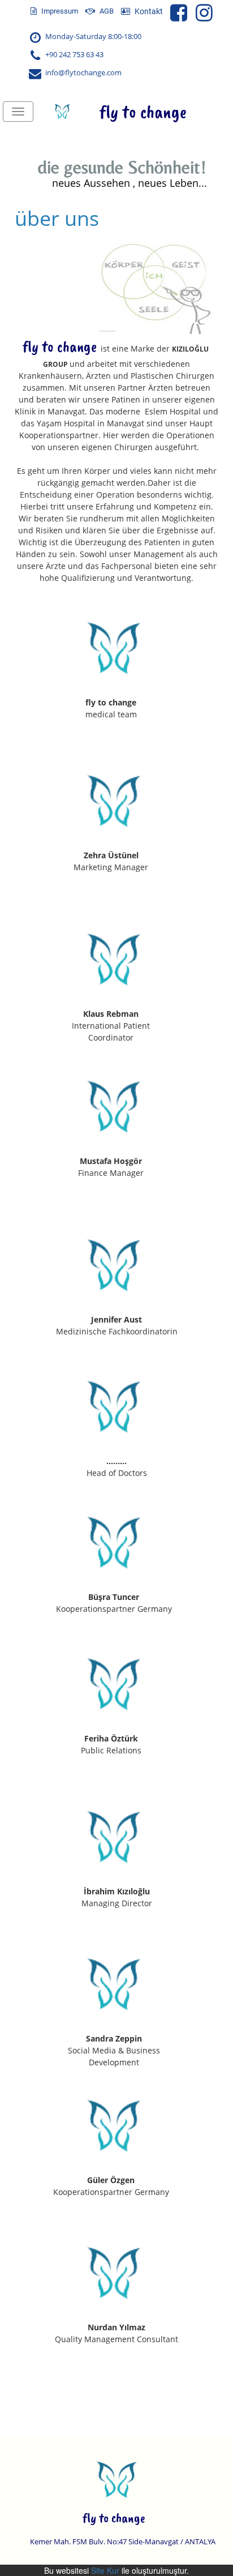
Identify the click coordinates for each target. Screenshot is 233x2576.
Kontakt (148, 11)
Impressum (59, 11)
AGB (106, 11)
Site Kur (105, 2570)
